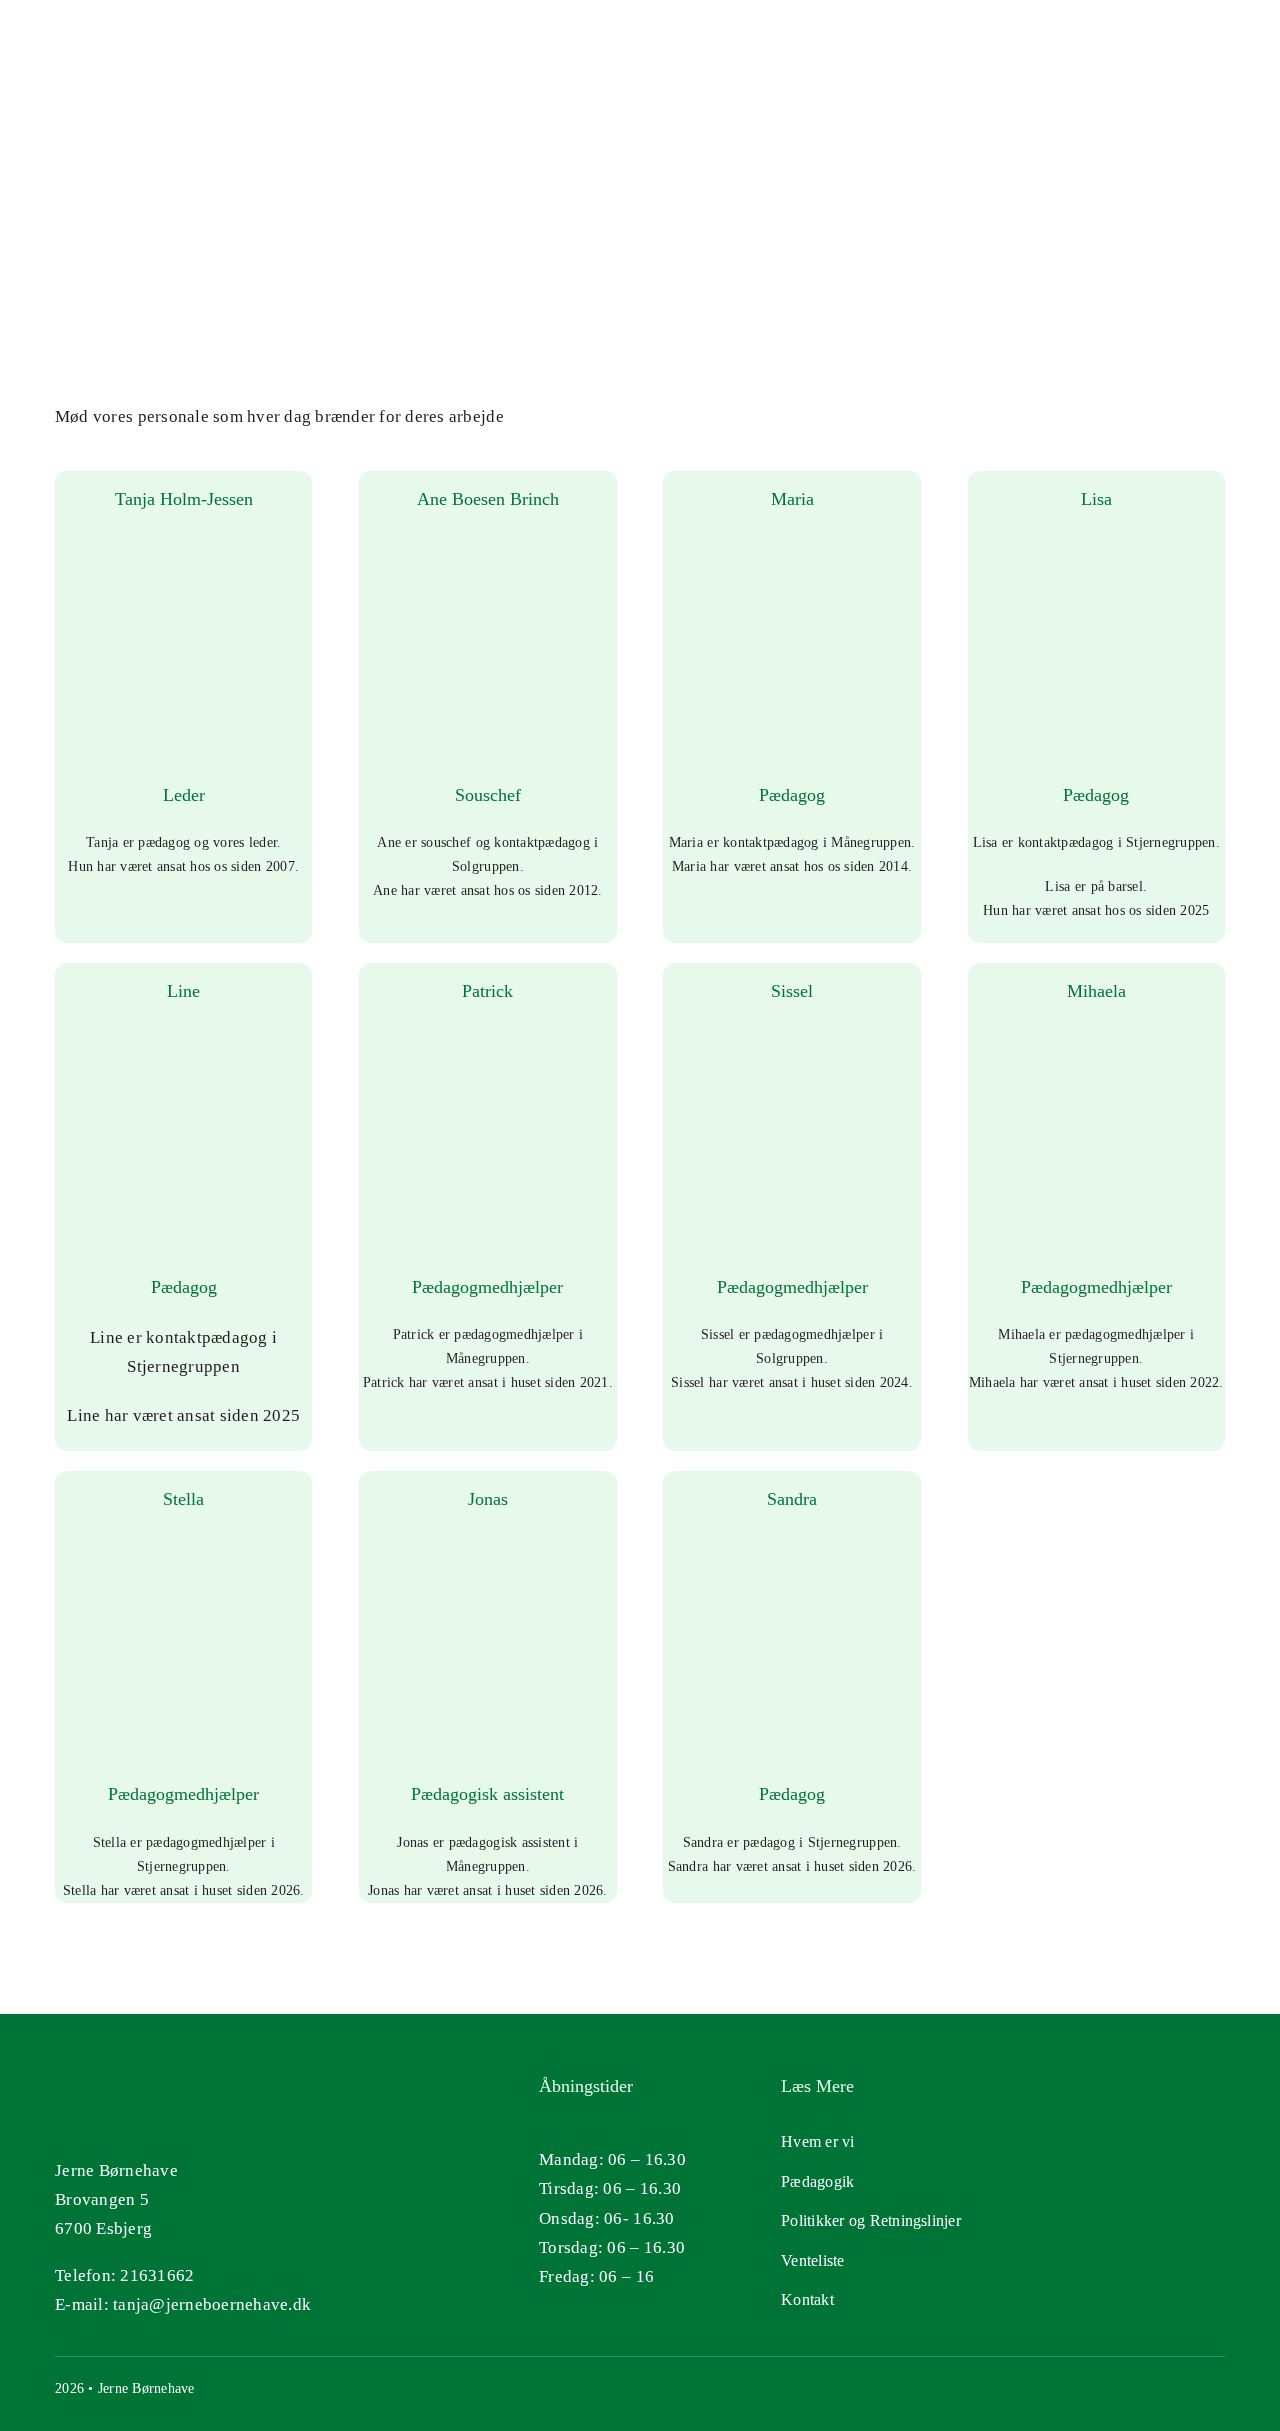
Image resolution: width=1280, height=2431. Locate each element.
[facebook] (1217, 2387)
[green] (1063, 2182)
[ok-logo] (1063, 2082)
